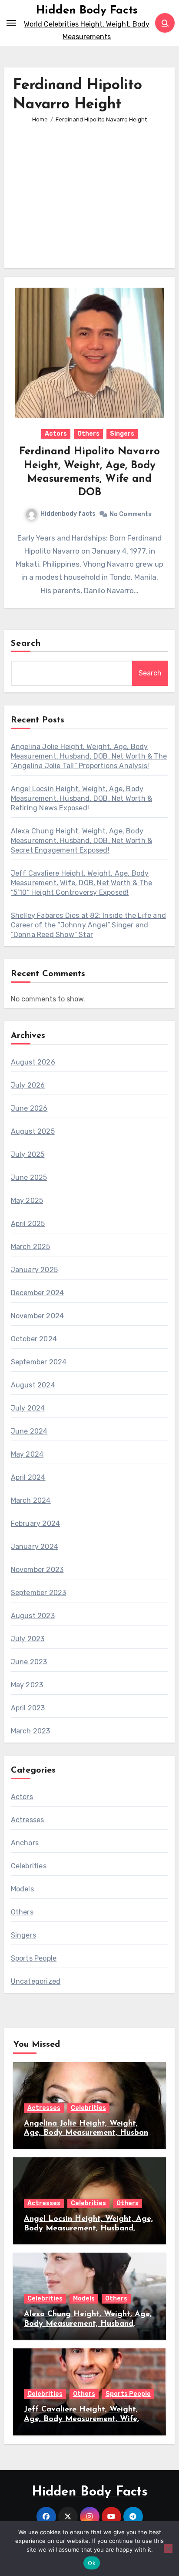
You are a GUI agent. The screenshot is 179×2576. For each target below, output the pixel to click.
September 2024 (39, 1362)
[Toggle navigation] (11, 23)
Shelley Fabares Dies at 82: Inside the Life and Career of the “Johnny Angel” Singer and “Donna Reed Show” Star (88, 925)
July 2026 (28, 1085)
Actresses (28, 1820)
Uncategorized (36, 1981)
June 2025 (29, 1177)
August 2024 (33, 1385)
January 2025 (34, 1270)
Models (22, 1889)
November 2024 (38, 1316)
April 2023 (28, 1708)
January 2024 (35, 1547)
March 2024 (31, 1500)
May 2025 (27, 1201)
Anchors (25, 1843)
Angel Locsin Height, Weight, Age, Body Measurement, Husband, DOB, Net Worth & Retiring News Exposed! (82, 798)
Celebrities (29, 1866)
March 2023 (31, 1731)
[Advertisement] (91, 190)
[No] (168, 2549)
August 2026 (33, 1062)
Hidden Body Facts (87, 11)
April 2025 (28, 1224)
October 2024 (34, 1339)
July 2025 (28, 1154)
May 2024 (27, 1454)
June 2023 (29, 1662)
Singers (122, 434)
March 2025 (31, 1247)
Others (88, 434)
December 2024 (38, 1293)
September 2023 (39, 1593)
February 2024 (36, 1523)
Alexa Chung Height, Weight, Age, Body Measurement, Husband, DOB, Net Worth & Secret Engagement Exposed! (82, 841)
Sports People (34, 1958)
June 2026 (29, 1108)
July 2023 (28, 1639)
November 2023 (37, 1570)
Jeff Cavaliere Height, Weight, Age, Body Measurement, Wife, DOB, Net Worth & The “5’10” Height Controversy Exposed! (82, 883)
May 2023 (27, 1685)
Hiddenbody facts (68, 514)
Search (26, 644)
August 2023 (33, 1616)
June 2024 (29, 1431)
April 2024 (28, 1477)
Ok (92, 2563)
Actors (56, 434)
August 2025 (33, 1131)
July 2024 (28, 1408)
